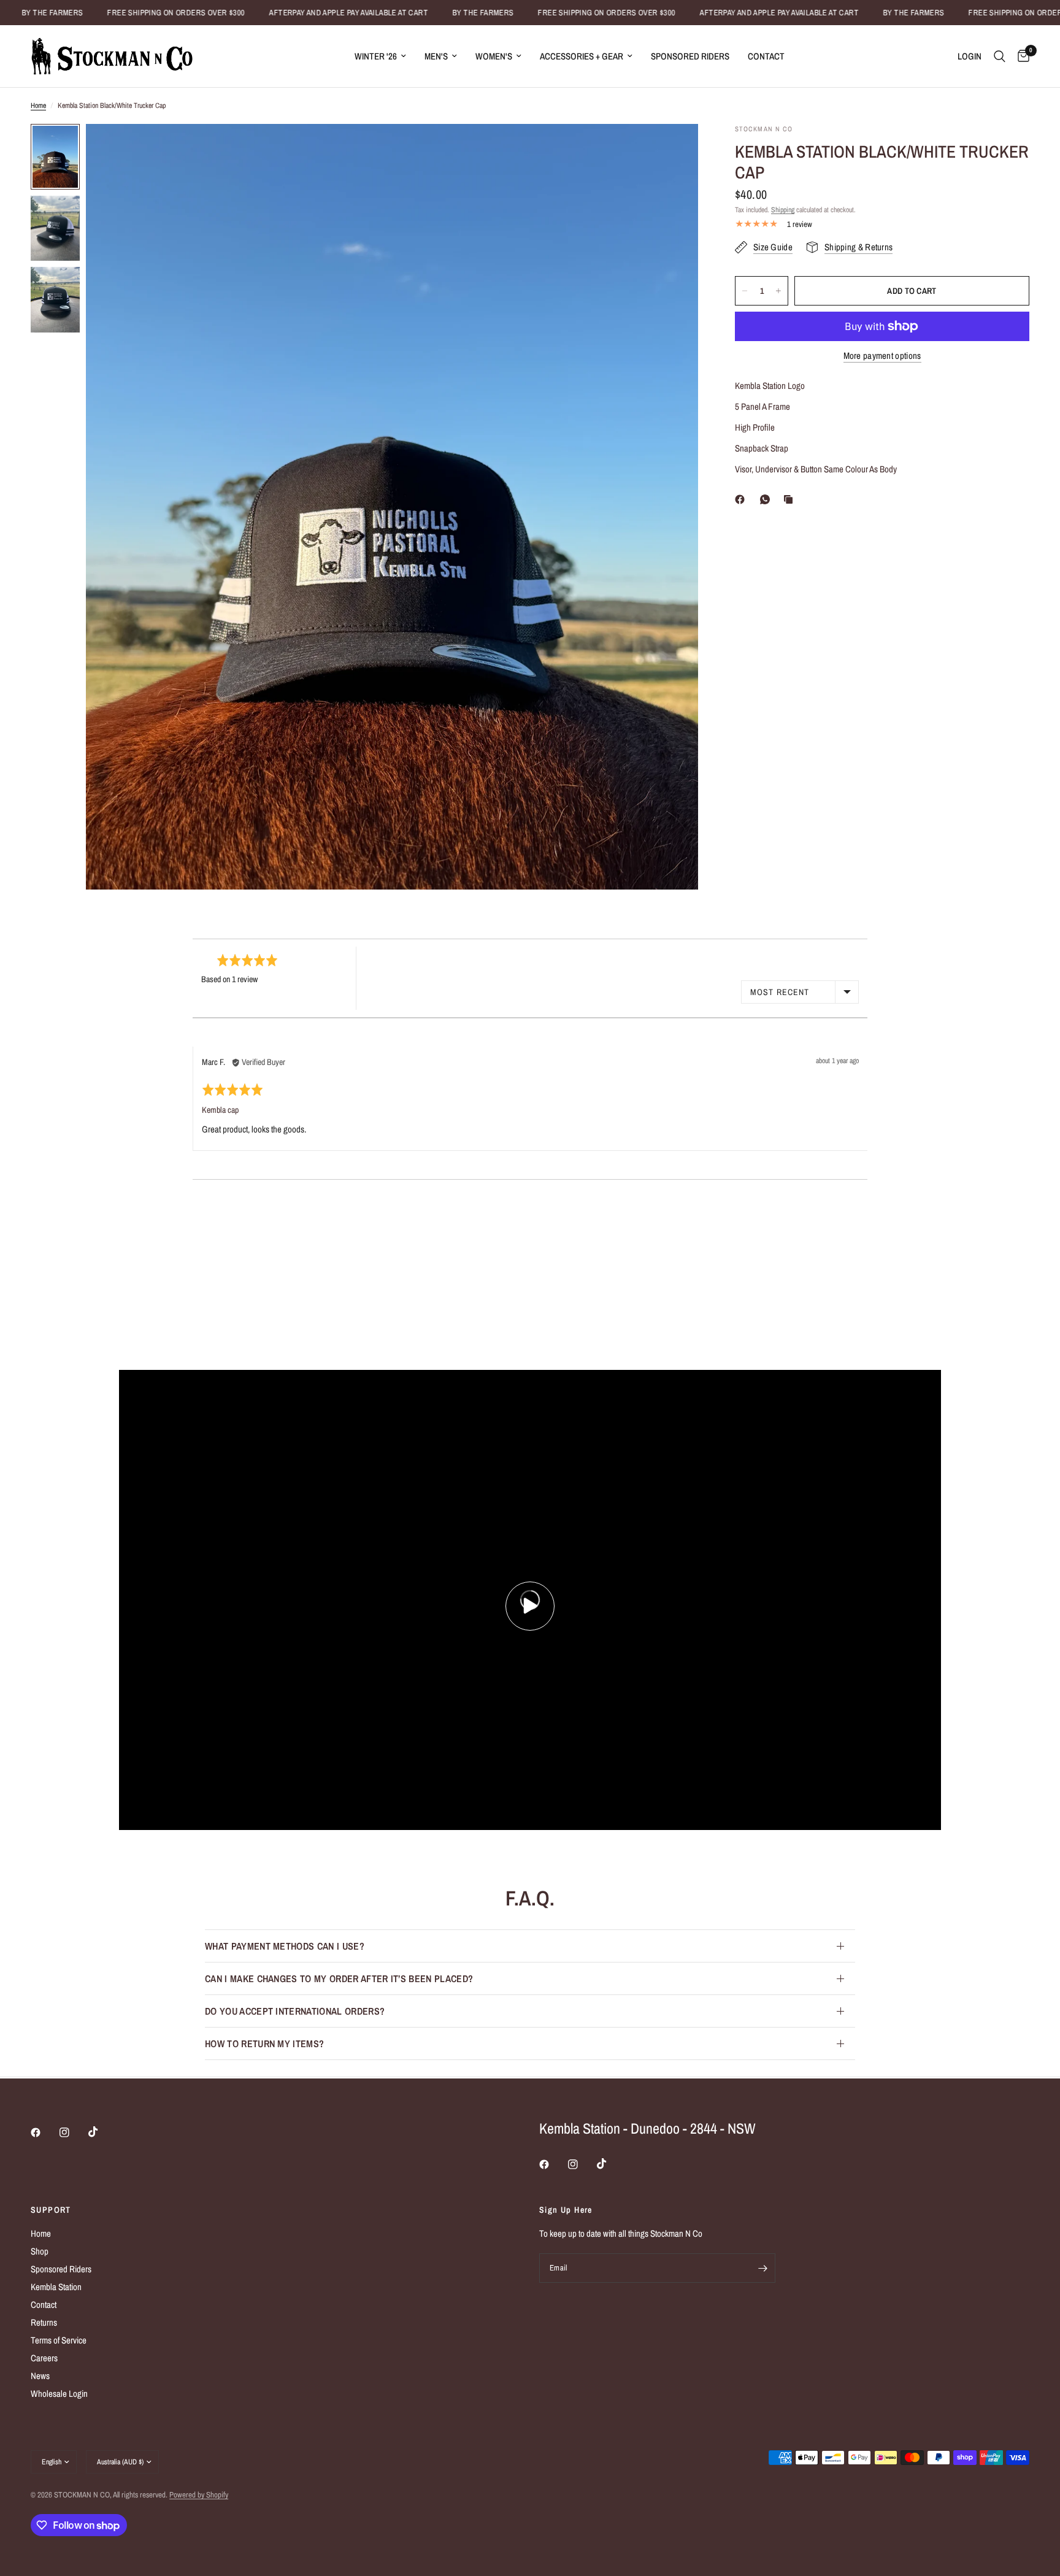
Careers (44, 2358)
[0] (1020, 56)
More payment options (882, 356)
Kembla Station (56, 2287)
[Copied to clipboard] (791, 499)
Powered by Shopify (199, 2495)
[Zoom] (672, 150)
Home (38, 106)
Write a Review (800, 964)
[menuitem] (380, 56)
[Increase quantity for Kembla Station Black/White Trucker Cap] (778, 291)
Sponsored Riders (690, 56)
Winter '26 (376, 56)
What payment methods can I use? (285, 1946)
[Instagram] (73, 2132)
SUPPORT (51, 2210)
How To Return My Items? (264, 2043)
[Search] (1000, 56)
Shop (40, 2251)
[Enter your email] (763, 2268)
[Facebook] (742, 499)
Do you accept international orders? (295, 2011)
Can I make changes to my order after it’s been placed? (339, 1978)
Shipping (783, 210)
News (40, 2376)
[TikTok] (102, 2132)
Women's (494, 56)
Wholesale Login (59, 2393)
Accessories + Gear (582, 56)
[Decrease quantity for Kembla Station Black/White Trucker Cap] (745, 291)
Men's (436, 56)
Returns (44, 2322)
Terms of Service (59, 2340)
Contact (766, 56)
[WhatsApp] (767, 499)
